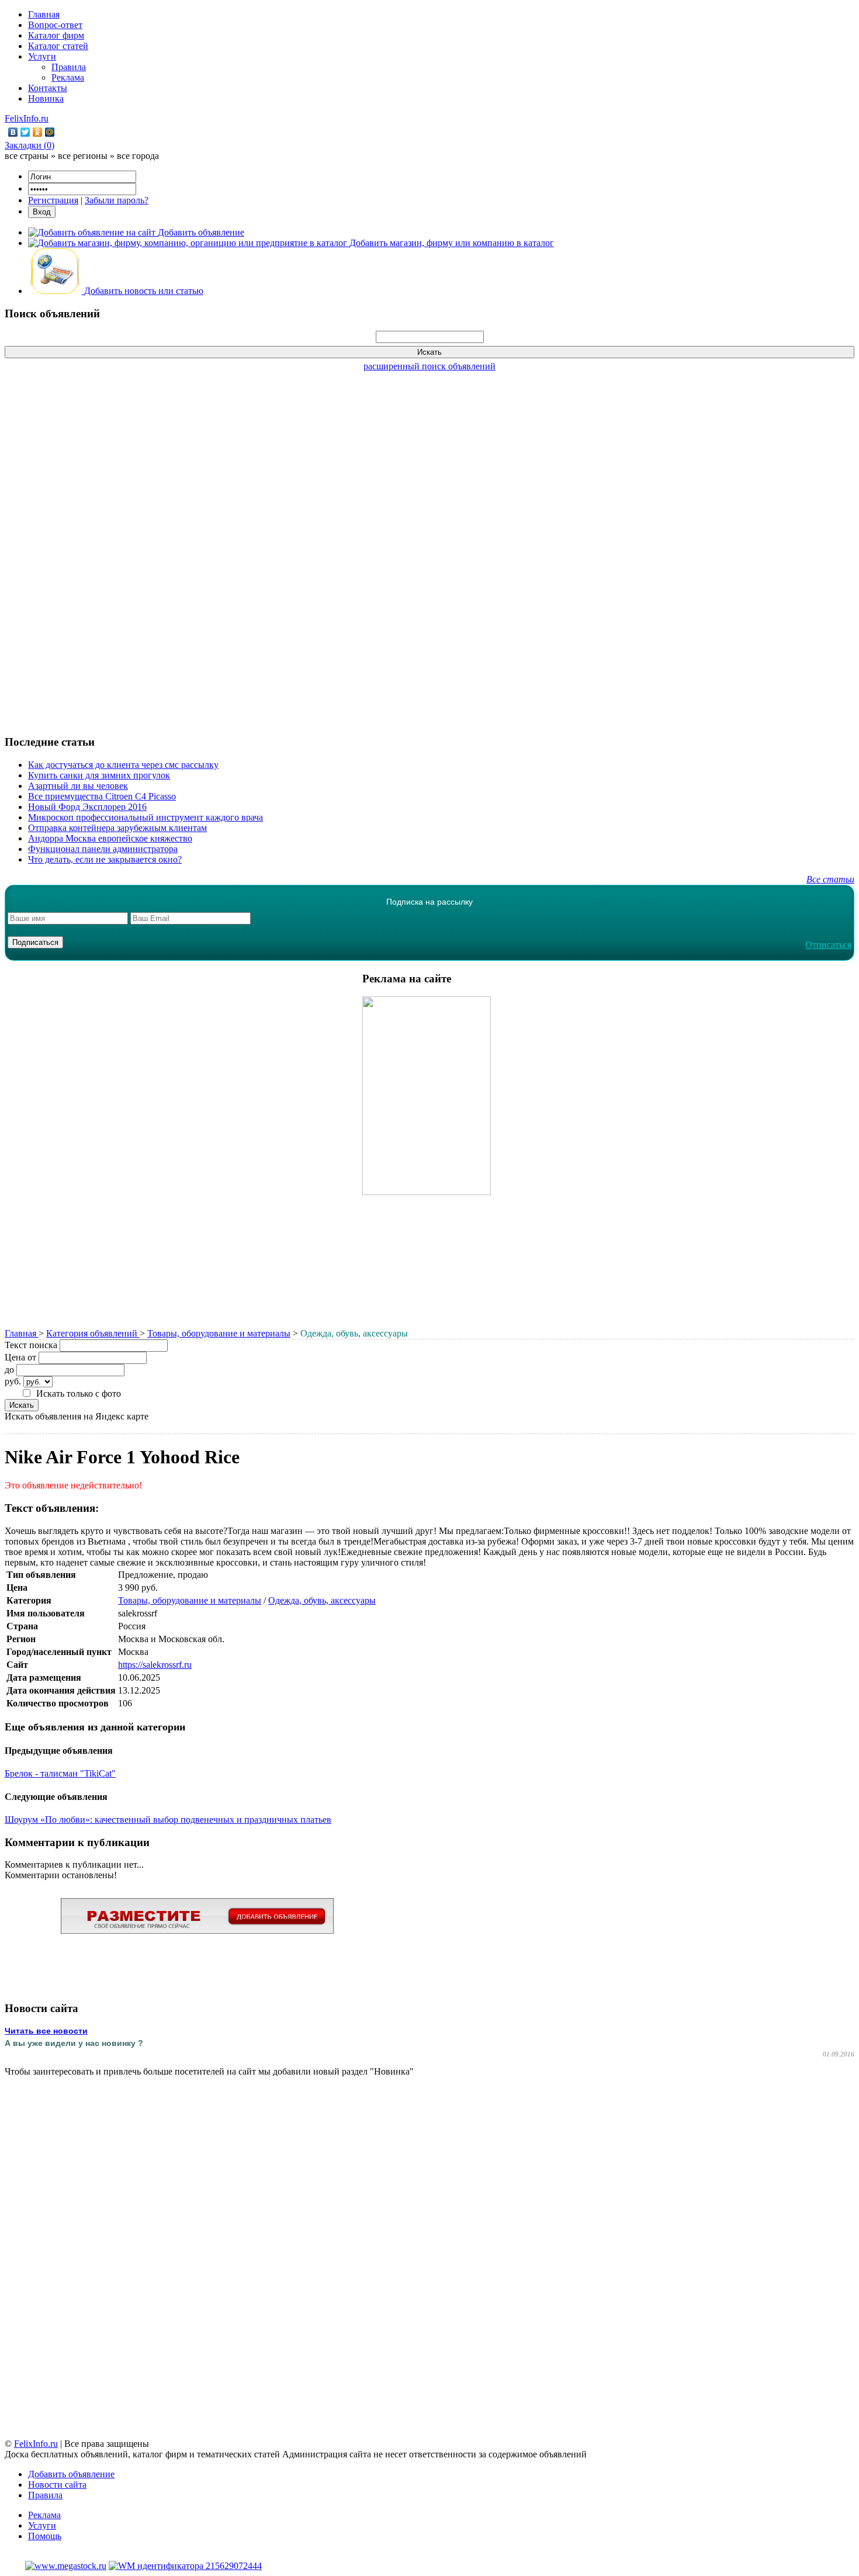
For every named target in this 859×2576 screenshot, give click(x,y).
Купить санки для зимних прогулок (99, 775)
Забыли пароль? (117, 200)
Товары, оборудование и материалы (219, 1333)
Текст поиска (31, 1345)
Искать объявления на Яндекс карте (77, 1416)
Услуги (42, 56)
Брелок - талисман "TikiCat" (60, 1773)
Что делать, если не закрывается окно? (105, 859)
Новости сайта (57, 2485)
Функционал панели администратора (103, 849)
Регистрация (53, 200)
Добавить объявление (71, 2474)
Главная (44, 14)
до (9, 1370)
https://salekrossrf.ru (155, 1665)
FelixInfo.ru (27, 118)
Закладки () (30, 145)
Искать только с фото (79, 1393)
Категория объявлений (93, 1333)
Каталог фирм (56, 35)
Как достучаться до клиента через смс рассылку (123, 765)
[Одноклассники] (38, 132)
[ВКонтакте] (13, 132)
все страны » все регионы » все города (82, 156)
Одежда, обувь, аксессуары (322, 1600)
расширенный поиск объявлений (430, 366)
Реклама (68, 77)
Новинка (46, 98)
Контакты (48, 88)
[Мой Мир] (50, 132)
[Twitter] (25, 132)
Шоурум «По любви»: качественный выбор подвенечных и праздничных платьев (168, 1820)
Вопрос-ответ (55, 25)
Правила (69, 67)
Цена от (20, 1357)
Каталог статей (58, 46)
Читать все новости (46, 2031)
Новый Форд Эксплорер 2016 (87, 807)
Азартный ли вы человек (78, 786)
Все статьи (830, 879)
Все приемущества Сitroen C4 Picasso (102, 796)
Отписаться (828, 945)
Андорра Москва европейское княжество (110, 838)
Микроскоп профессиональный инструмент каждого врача (146, 817)
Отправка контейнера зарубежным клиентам (117, 828)
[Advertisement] (430, 547)
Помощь (45, 2536)
